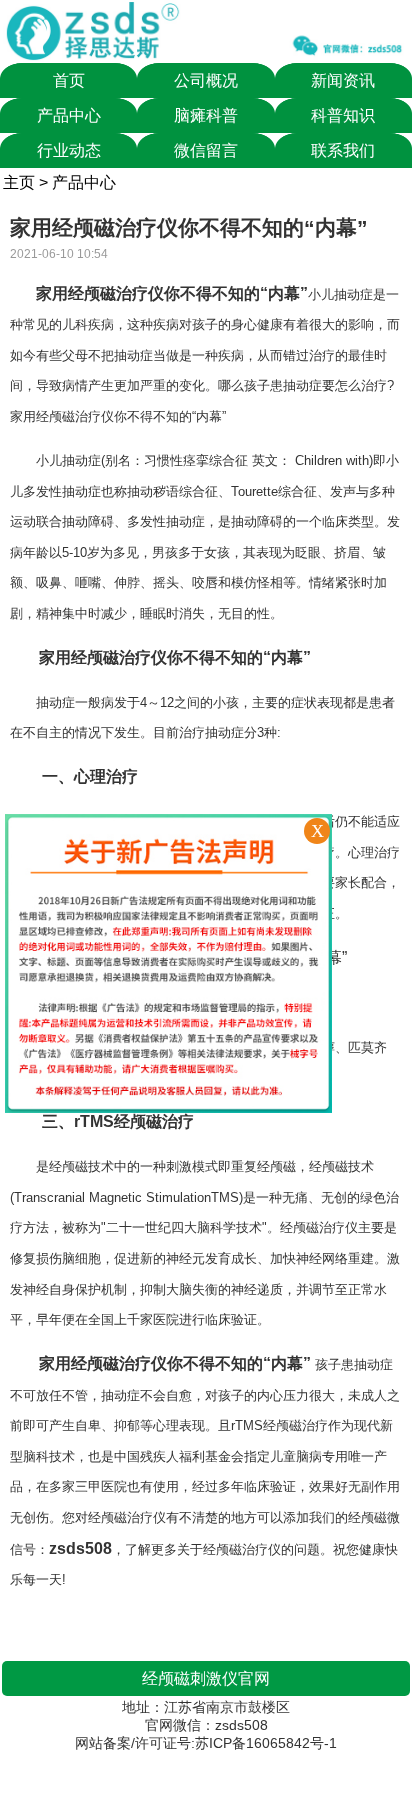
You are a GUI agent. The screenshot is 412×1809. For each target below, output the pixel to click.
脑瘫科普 (206, 115)
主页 (19, 182)
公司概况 (206, 80)
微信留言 (206, 150)
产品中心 (69, 115)
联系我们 (343, 150)
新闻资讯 (343, 80)
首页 (69, 80)
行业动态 (69, 150)
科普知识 (343, 115)
